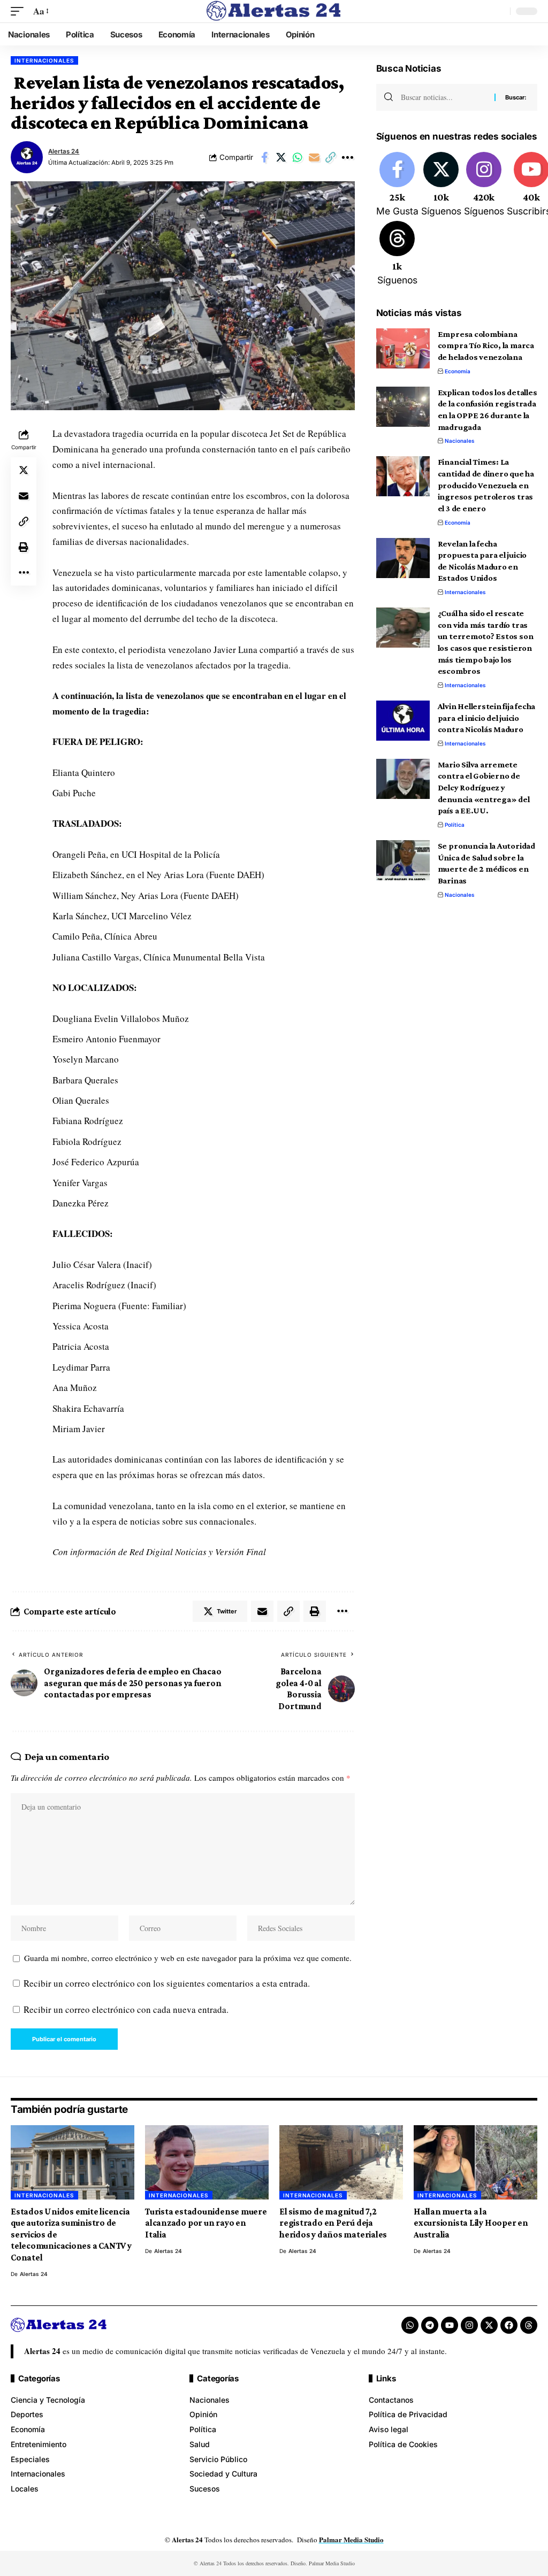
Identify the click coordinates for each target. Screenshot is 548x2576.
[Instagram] (484, 185)
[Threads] (397, 254)
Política (455, 825)
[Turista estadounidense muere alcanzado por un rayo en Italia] (207, 2162)
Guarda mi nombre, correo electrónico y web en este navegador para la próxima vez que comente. (188, 1958)
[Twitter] (441, 185)
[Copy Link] (331, 157)
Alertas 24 (64, 151)
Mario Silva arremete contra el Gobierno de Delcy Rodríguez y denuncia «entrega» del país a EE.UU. (484, 788)
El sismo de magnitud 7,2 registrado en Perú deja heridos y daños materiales (333, 2223)
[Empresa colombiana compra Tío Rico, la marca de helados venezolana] (403, 348)
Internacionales (44, 60)
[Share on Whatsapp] (298, 157)
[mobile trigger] (20, 11)
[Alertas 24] (274, 11)
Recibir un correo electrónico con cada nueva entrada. (126, 2009)
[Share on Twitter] (281, 157)
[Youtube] (450, 2325)
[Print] (24, 547)
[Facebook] (397, 185)
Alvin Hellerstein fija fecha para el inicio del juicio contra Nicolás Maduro (486, 718)
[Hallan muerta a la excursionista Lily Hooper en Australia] (475, 2162)
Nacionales (460, 441)
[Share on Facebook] (264, 157)
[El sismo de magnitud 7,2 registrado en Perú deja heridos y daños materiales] (341, 2162)
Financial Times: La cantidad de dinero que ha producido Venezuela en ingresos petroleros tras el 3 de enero (486, 485)
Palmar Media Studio (351, 2539)
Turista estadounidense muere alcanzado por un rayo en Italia (206, 2223)
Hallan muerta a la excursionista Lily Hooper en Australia (471, 2223)
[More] (347, 157)
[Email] (314, 157)
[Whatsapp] (410, 2325)
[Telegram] (430, 2325)
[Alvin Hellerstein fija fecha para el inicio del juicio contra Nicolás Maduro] (403, 721)
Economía (458, 371)
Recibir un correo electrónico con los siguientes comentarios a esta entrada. (167, 1983)
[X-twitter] (489, 2325)
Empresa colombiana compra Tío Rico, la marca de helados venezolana (486, 345)
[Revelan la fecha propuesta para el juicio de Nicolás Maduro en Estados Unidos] (403, 558)
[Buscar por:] (444, 97)
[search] (499, 11)
